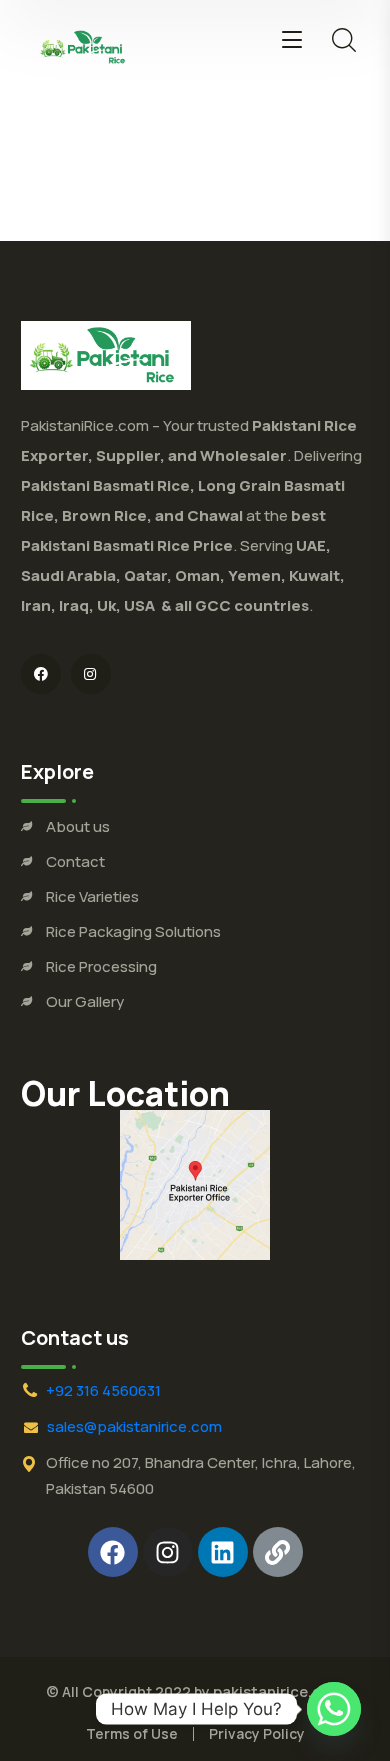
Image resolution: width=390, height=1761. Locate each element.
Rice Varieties (92, 896)
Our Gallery (85, 1001)
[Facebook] (113, 1552)
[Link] (278, 1552)
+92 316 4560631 (103, 1390)
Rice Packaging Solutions (133, 931)
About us (78, 826)
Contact (75, 861)
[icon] (41, 674)
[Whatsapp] (334, 1709)
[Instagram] (168, 1552)
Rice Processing (101, 966)
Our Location (125, 1093)
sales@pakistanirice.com (134, 1426)
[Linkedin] (223, 1552)
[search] (344, 40)
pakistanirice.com (278, 1691)
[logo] (85, 46)
